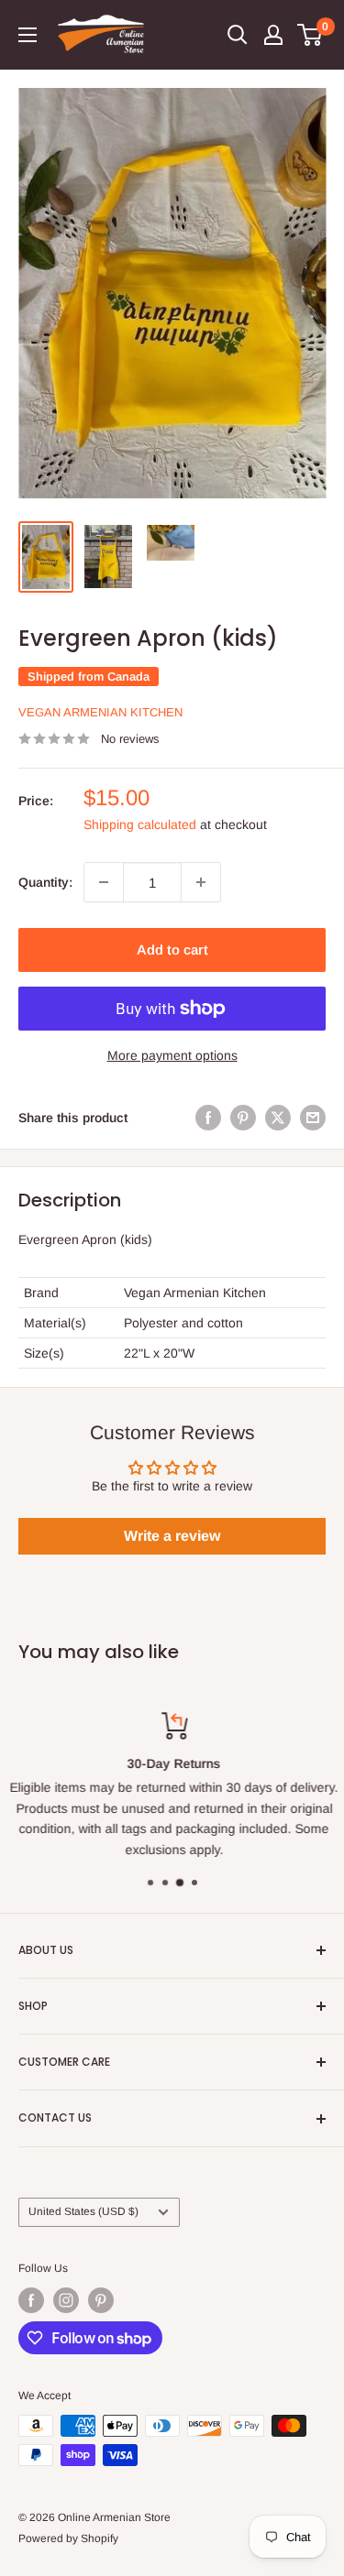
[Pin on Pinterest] (243, 1117)
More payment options (172, 1055)
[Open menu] (28, 35)
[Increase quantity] (201, 882)
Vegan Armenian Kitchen (100, 712)
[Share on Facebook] (208, 1117)
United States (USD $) (83, 2211)
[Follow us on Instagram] (66, 2300)
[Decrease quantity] (104, 882)
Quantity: (45, 882)
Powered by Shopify (68, 2538)
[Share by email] (313, 1117)
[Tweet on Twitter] (278, 1117)
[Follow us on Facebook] (31, 2300)
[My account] (273, 35)
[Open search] (238, 35)
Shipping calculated (140, 824)
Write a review (172, 1536)
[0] (311, 35)
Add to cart (172, 950)
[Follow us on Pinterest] (101, 2300)
